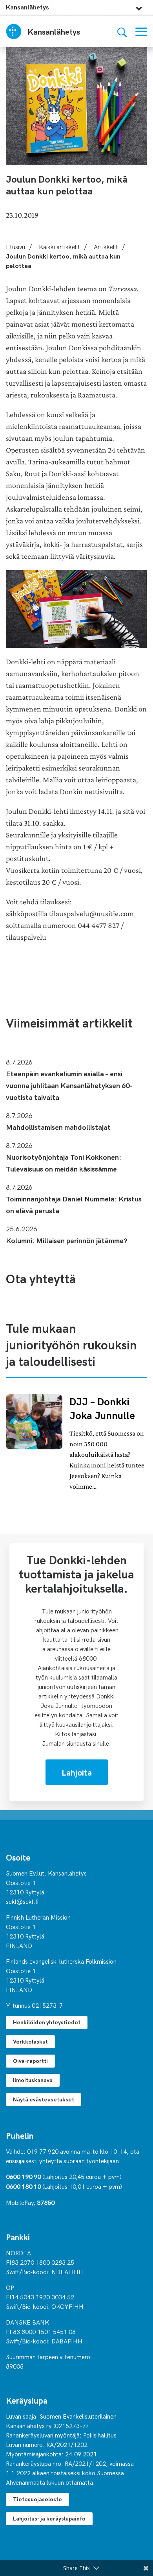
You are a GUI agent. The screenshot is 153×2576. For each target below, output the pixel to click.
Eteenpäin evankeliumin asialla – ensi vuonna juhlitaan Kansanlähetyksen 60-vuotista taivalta (69, 1085)
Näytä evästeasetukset (44, 2099)
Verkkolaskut (30, 2041)
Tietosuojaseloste (37, 2499)
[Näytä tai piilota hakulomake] (122, 32)
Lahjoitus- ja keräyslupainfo (49, 2518)
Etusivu (15, 246)
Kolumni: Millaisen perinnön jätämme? (67, 1240)
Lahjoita (77, 1772)
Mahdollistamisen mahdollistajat (58, 1127)
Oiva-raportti (30, 2061)
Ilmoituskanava (33, 2080)
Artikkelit (106, 246)
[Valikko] (141, 32)
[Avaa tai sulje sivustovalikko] (139, 6)
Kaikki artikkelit (59, 246)
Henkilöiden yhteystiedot (47, 2022)
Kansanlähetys (27, 7)
